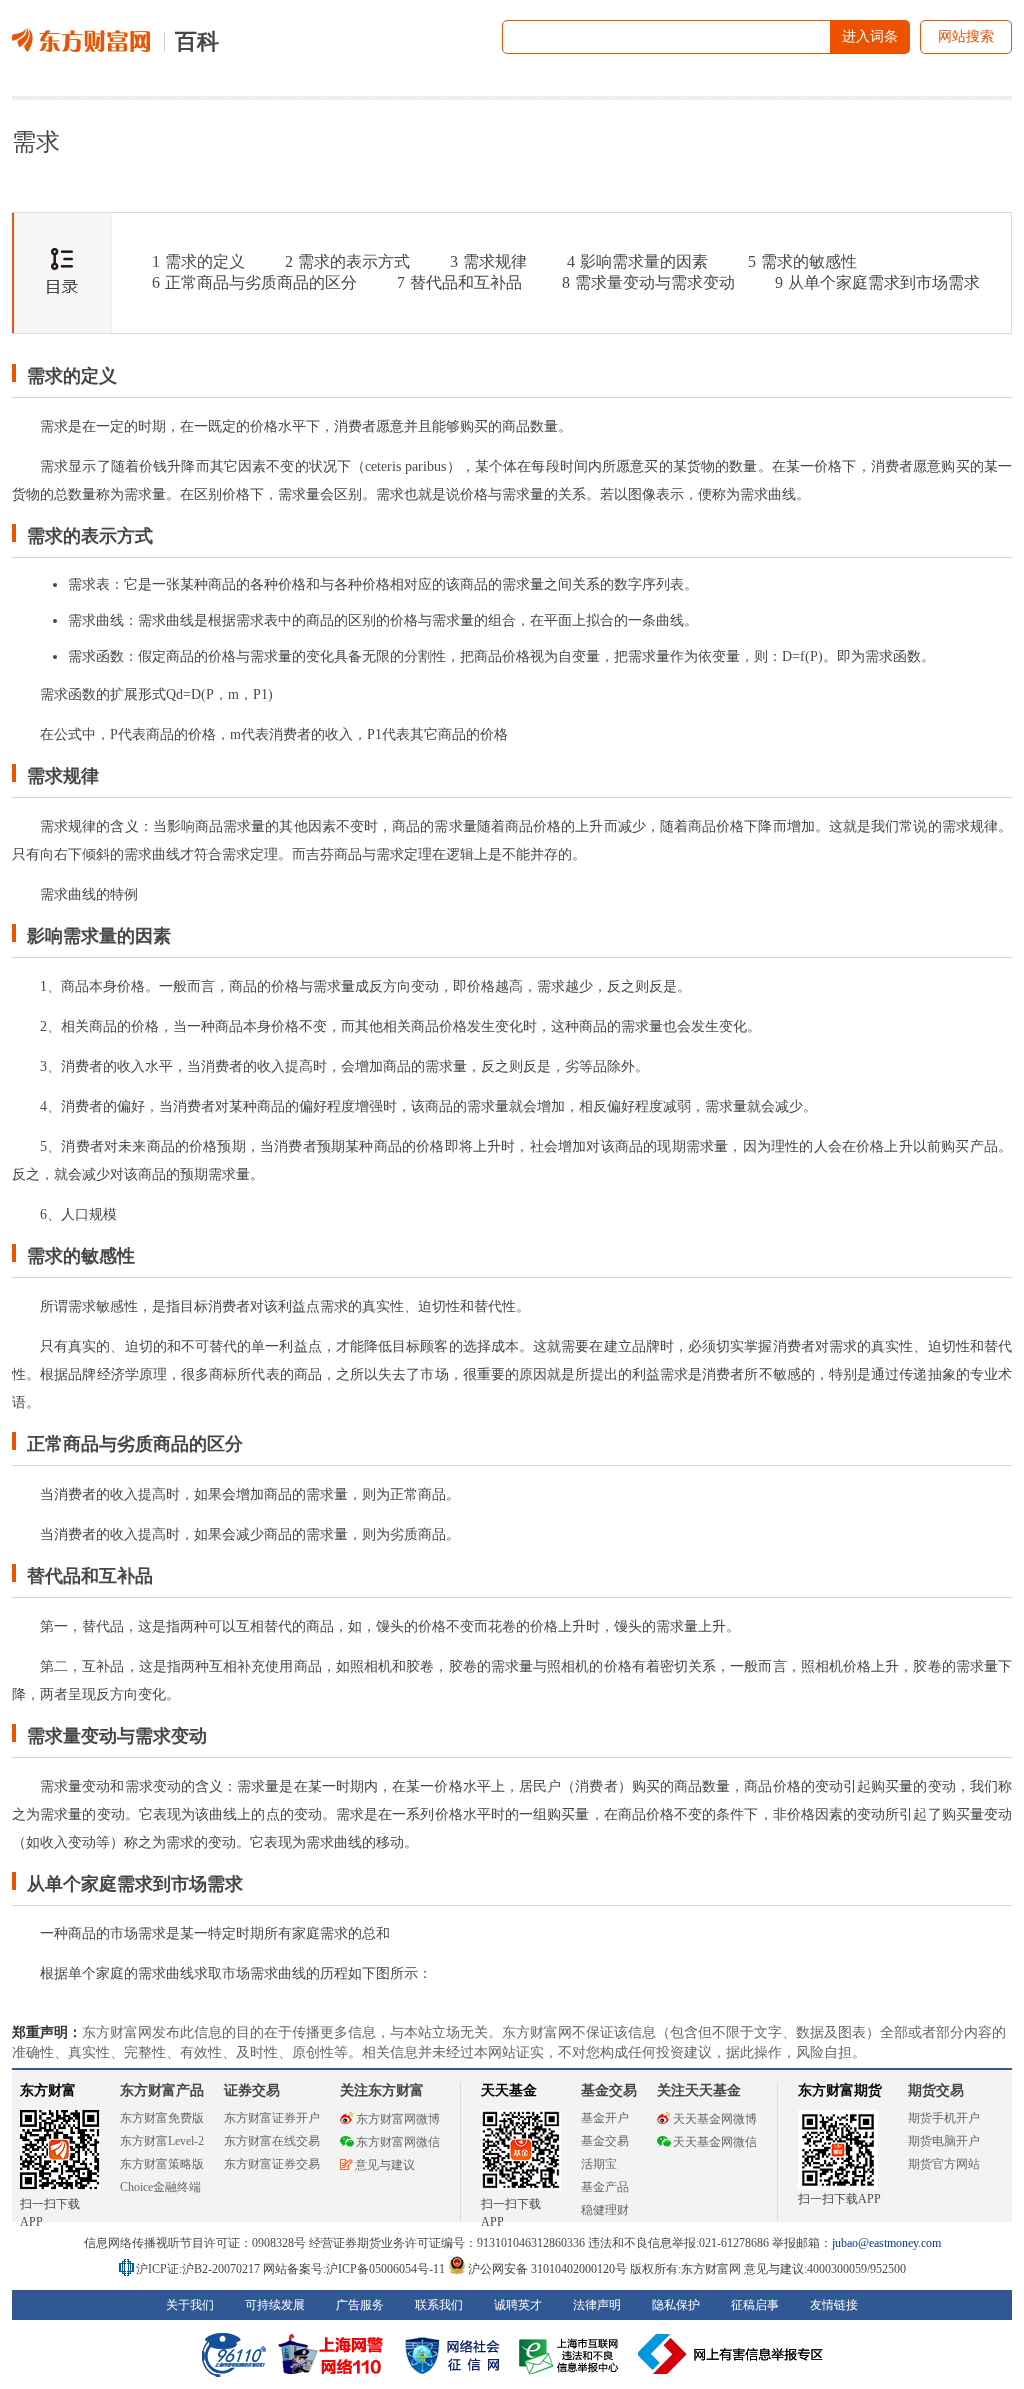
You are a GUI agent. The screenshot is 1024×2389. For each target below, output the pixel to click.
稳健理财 (605, 2210)
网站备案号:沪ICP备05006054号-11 (355, 2269)
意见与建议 (385, 2165)
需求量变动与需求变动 (648, 282)
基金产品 (605, 2187)
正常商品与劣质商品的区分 (254, 282)
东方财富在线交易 (272, 2141)
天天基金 (509, 2090)
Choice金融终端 (160, 2187)
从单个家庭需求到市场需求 (877, 282)
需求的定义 (198, 261)
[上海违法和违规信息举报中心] (572, 2354)
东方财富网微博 (398, 2119)
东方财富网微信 (398, 2142)
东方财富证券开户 (272, 2118)
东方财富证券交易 (272, 2164)
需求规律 (488, 261)
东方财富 (48, 2090)
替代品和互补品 (459, 282)
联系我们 (439, 2305)
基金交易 (605, 2141)
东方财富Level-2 (162, 2141)
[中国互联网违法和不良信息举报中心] (731, 2354)
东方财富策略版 (162, 2164)
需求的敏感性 (802, 261)
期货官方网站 (944, 2164)
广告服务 (360, 2305)
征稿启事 (755, 2305)
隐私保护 (676, 2305)
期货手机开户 (944, 2118)
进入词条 (870, 36)
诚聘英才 (518, 2305)
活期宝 (599, 2164)
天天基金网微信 (715, 2142)
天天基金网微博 (715, 2119)
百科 (197, 41)
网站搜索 (966, 36)
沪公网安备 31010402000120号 (547, 2269)
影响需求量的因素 (637, 261)
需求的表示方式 (347, 261)
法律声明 (597, 2305)
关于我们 (190, 2305)
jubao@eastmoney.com (886, 2243)
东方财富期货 (840, 2090)
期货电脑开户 (944, 2141)
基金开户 (605, 2118)
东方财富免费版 (162, 2118)
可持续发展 (275, 2305)
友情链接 (834, 2305)
